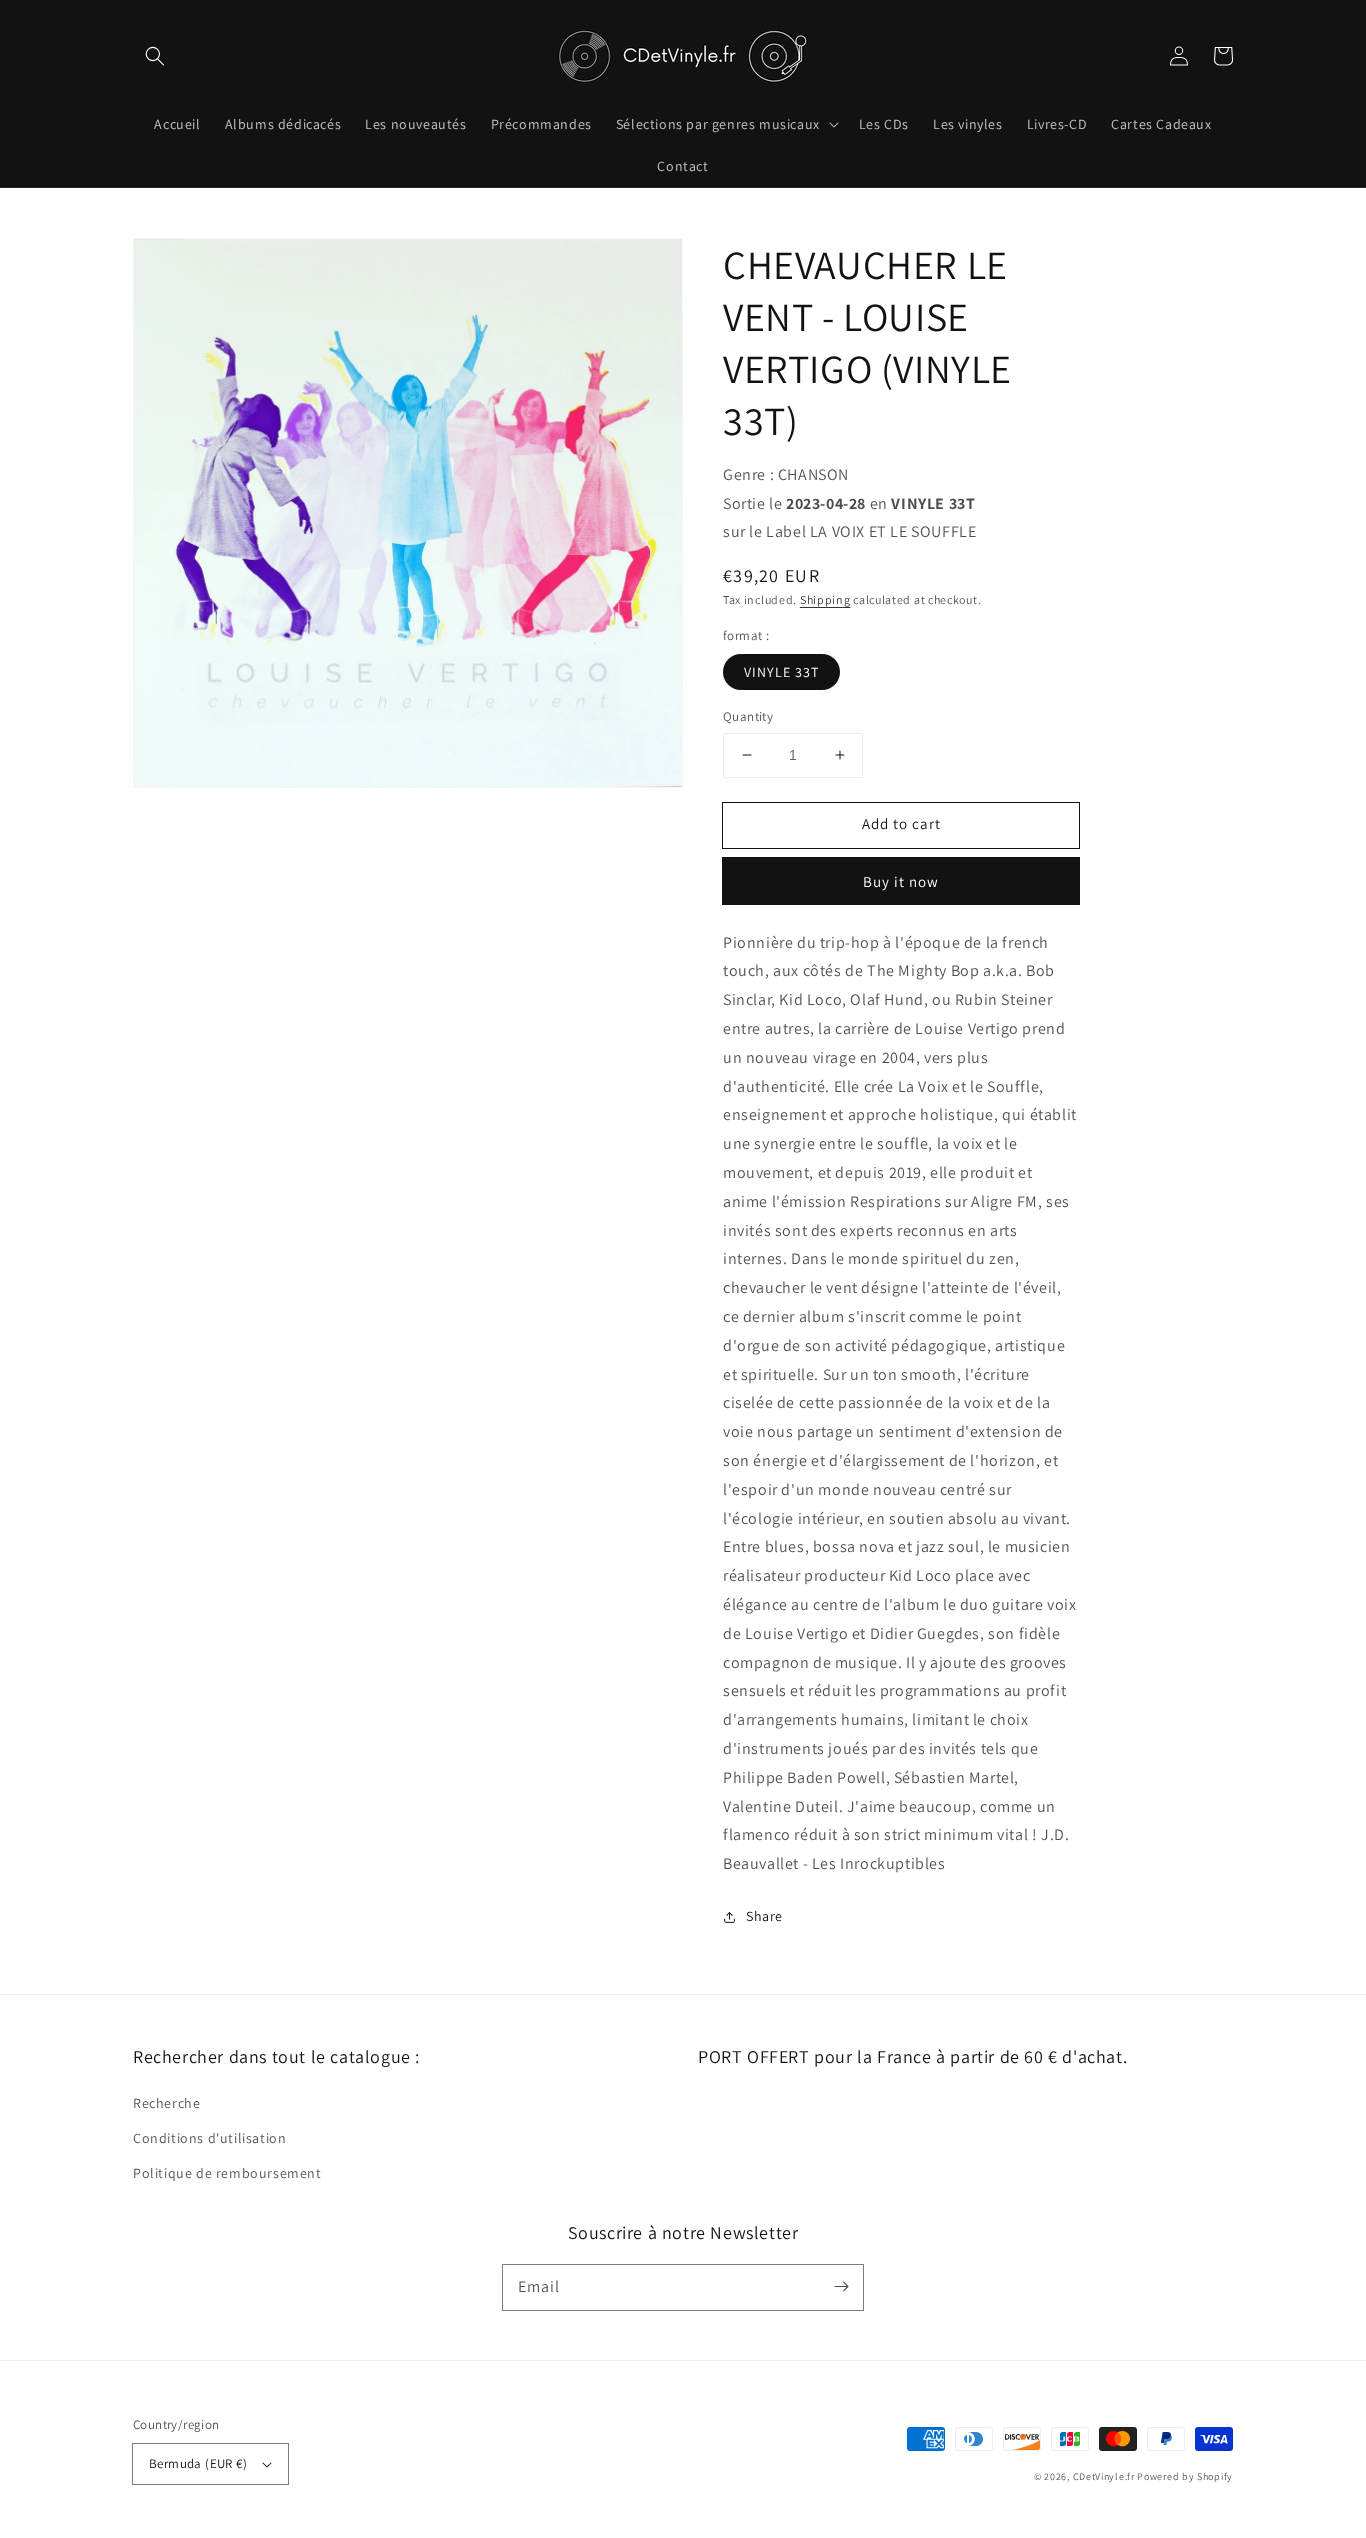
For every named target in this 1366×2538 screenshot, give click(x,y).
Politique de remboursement (227, 2173)
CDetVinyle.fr (1104, 2476)
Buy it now (901, 881)
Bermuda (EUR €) (198, 2463)
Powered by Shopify (1185, 2476)
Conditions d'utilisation (209, 2138)
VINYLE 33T (781, 672)
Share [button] (764, 1916)
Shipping (825, 599)
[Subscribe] (841, 2287)
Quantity (748, 716)
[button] (155, 56)
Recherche (166, 2103)
